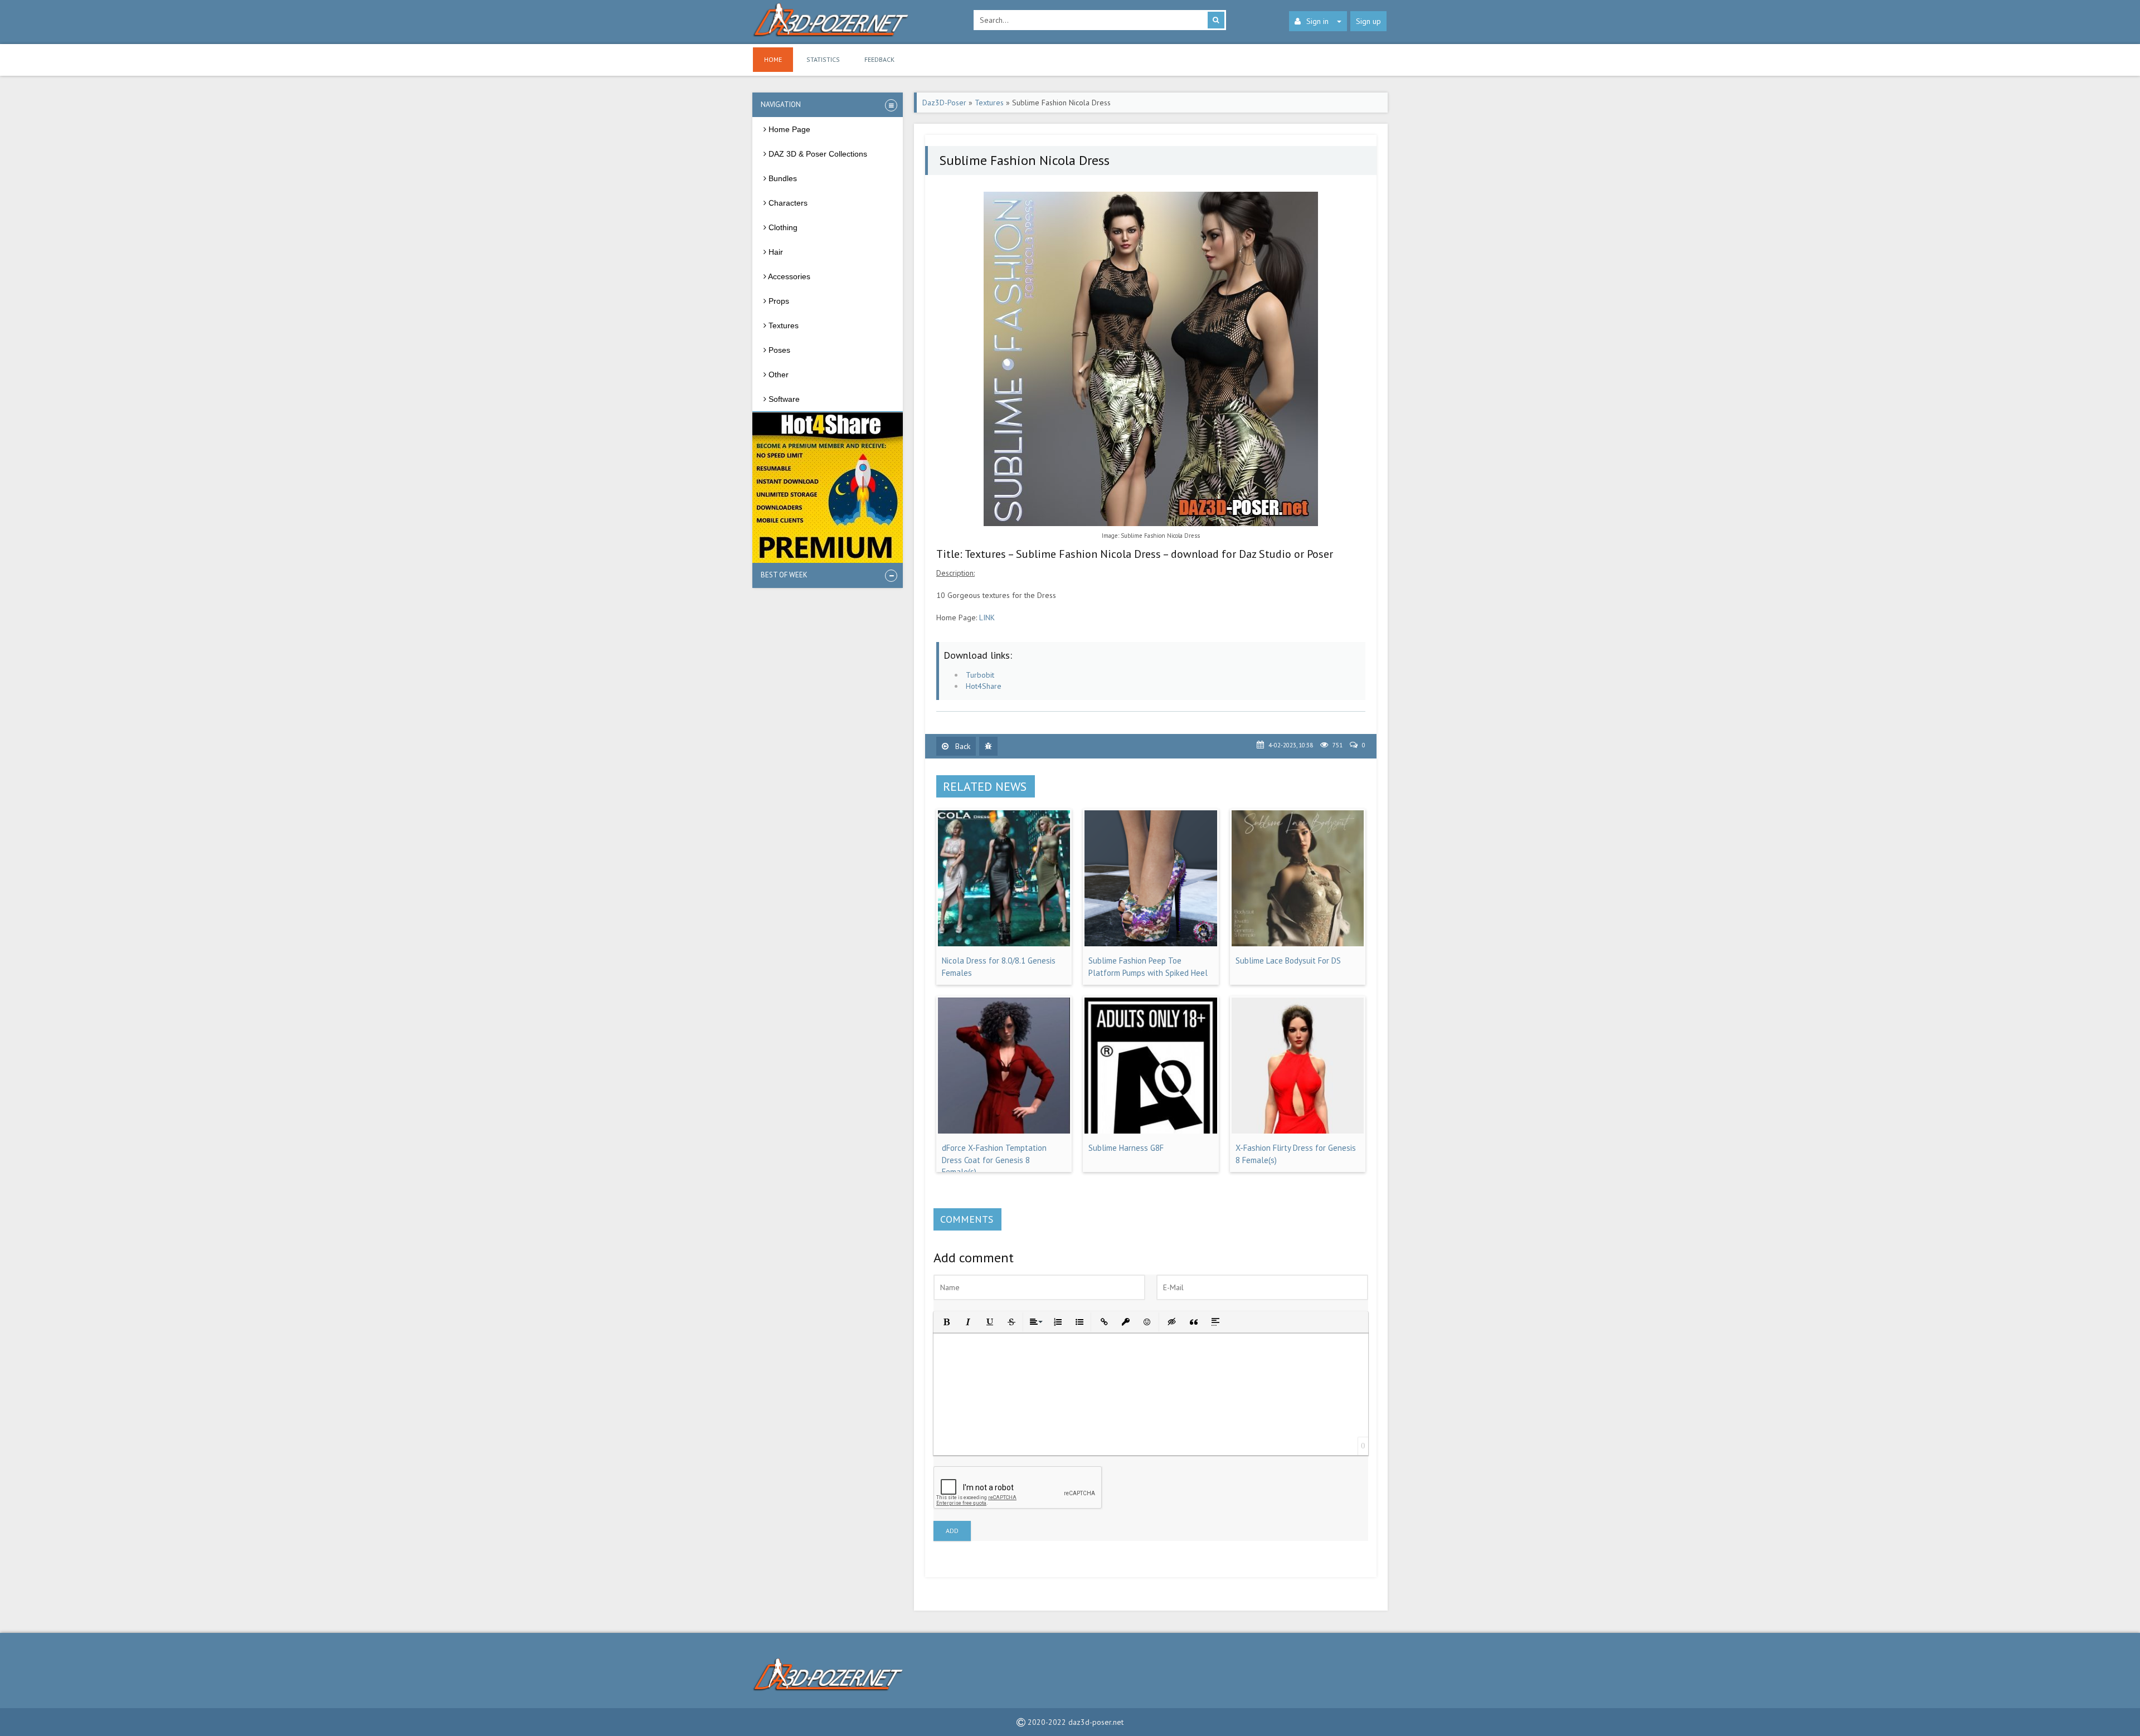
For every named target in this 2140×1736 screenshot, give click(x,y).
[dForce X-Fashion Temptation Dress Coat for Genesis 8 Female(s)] (1004, 1131)
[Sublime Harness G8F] (1151, 1131)
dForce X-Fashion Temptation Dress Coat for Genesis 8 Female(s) (994, 1160)
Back (962, 746)
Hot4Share (984, 686)
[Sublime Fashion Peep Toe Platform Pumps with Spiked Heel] (1151, 944)
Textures (989, 103)
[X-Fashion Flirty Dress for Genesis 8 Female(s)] (1298, 1131)
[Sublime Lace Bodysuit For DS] (1298, 944)
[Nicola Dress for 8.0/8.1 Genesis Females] (1004, 944)
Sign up (1368, 21)
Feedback (879, 59)
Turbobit (980, 675)
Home (773, 59)
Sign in (1317, 21)
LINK (987, 617)
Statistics (823, 59)
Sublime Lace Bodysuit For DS (1288, 961)
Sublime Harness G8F (1126, 1148)
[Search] (1216, 20)
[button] (945, 1321)
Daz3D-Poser (944, 103)
